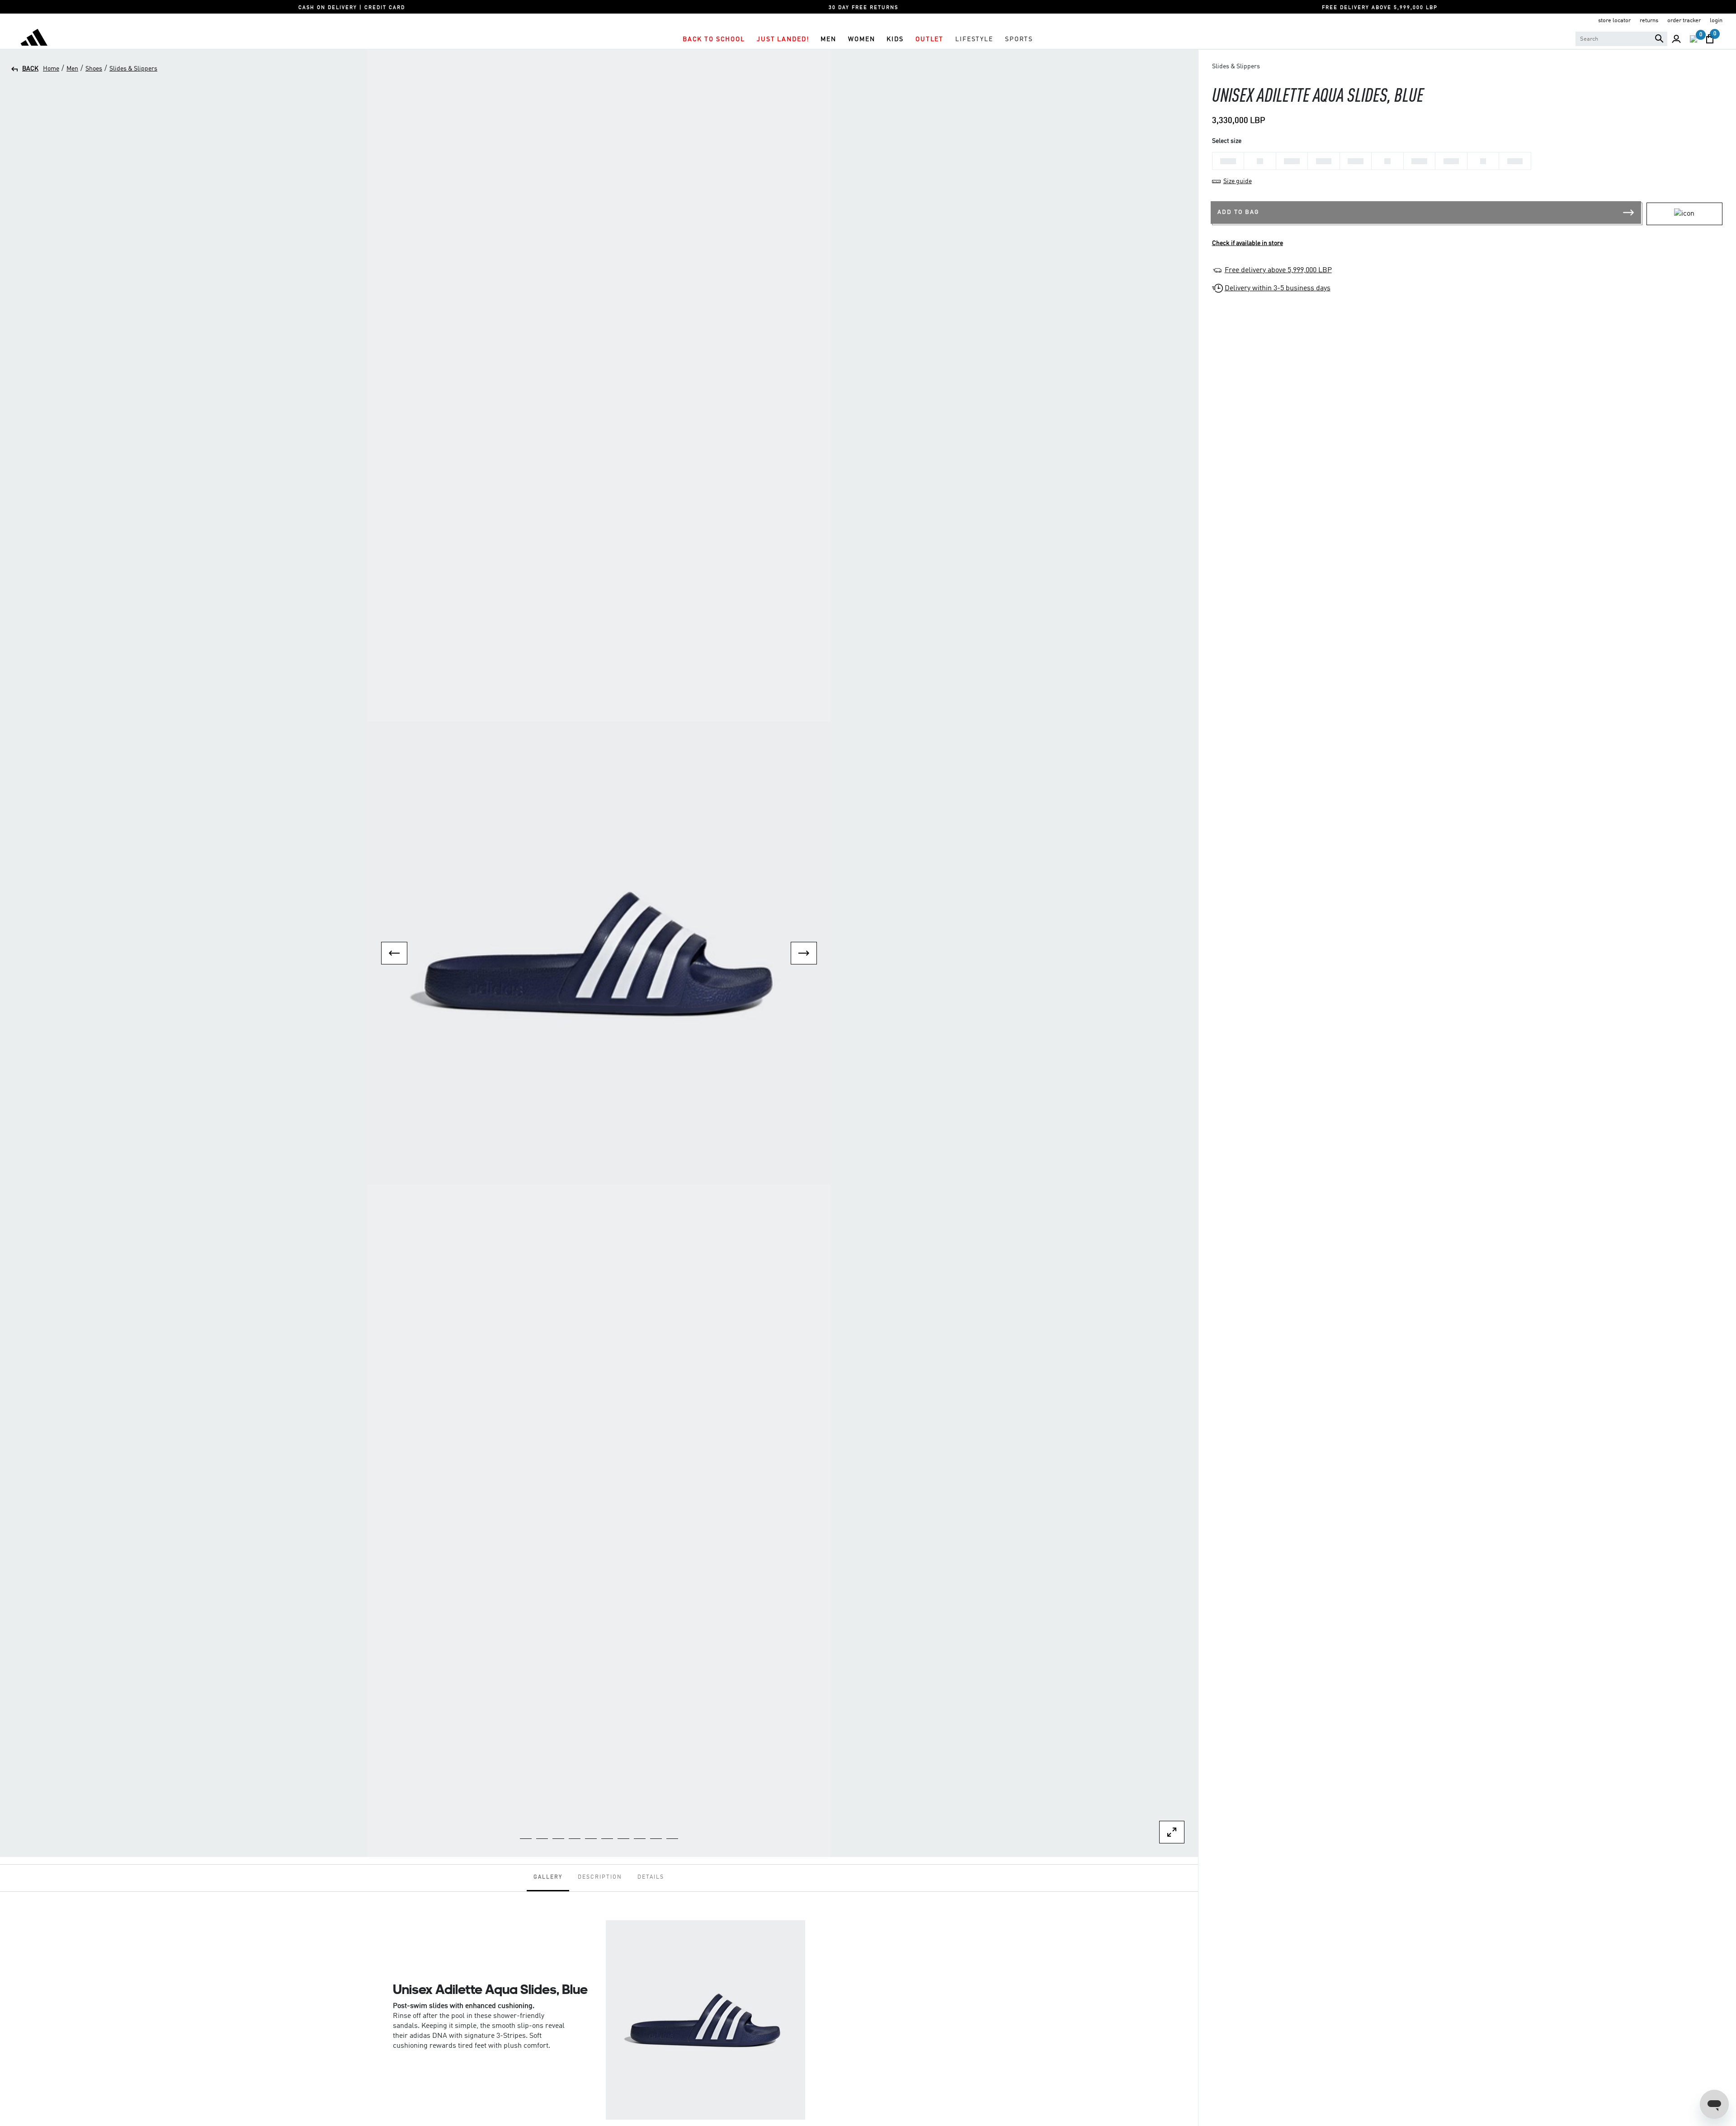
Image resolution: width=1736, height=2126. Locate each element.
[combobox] (1621, 39)
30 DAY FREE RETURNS (863, 8)
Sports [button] (1019, 39)
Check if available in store (1248, 243)
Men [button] (828, 39)
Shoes (94, 69)
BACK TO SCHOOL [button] (714, 39)
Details (651, 1877)
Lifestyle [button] (974, 39)
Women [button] (861, 39)
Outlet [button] (929, 39)
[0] (1694, 39)
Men (72, 69)
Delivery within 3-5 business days (1278, 288)
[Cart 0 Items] (1710, 39)
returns (1649, 21)
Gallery (548, 1877)
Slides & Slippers (133, 69)
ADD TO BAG (1238, 212)
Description (600, 1877)
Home (51, 69)
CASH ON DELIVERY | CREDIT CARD (352, 8)
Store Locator (1614, 21)
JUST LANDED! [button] (783, 39)
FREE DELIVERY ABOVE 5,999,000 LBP (1380, 8)
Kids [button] (895, 39)
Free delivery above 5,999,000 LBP (1278, 270)
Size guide (1238, 181)
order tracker (1684, 21)
